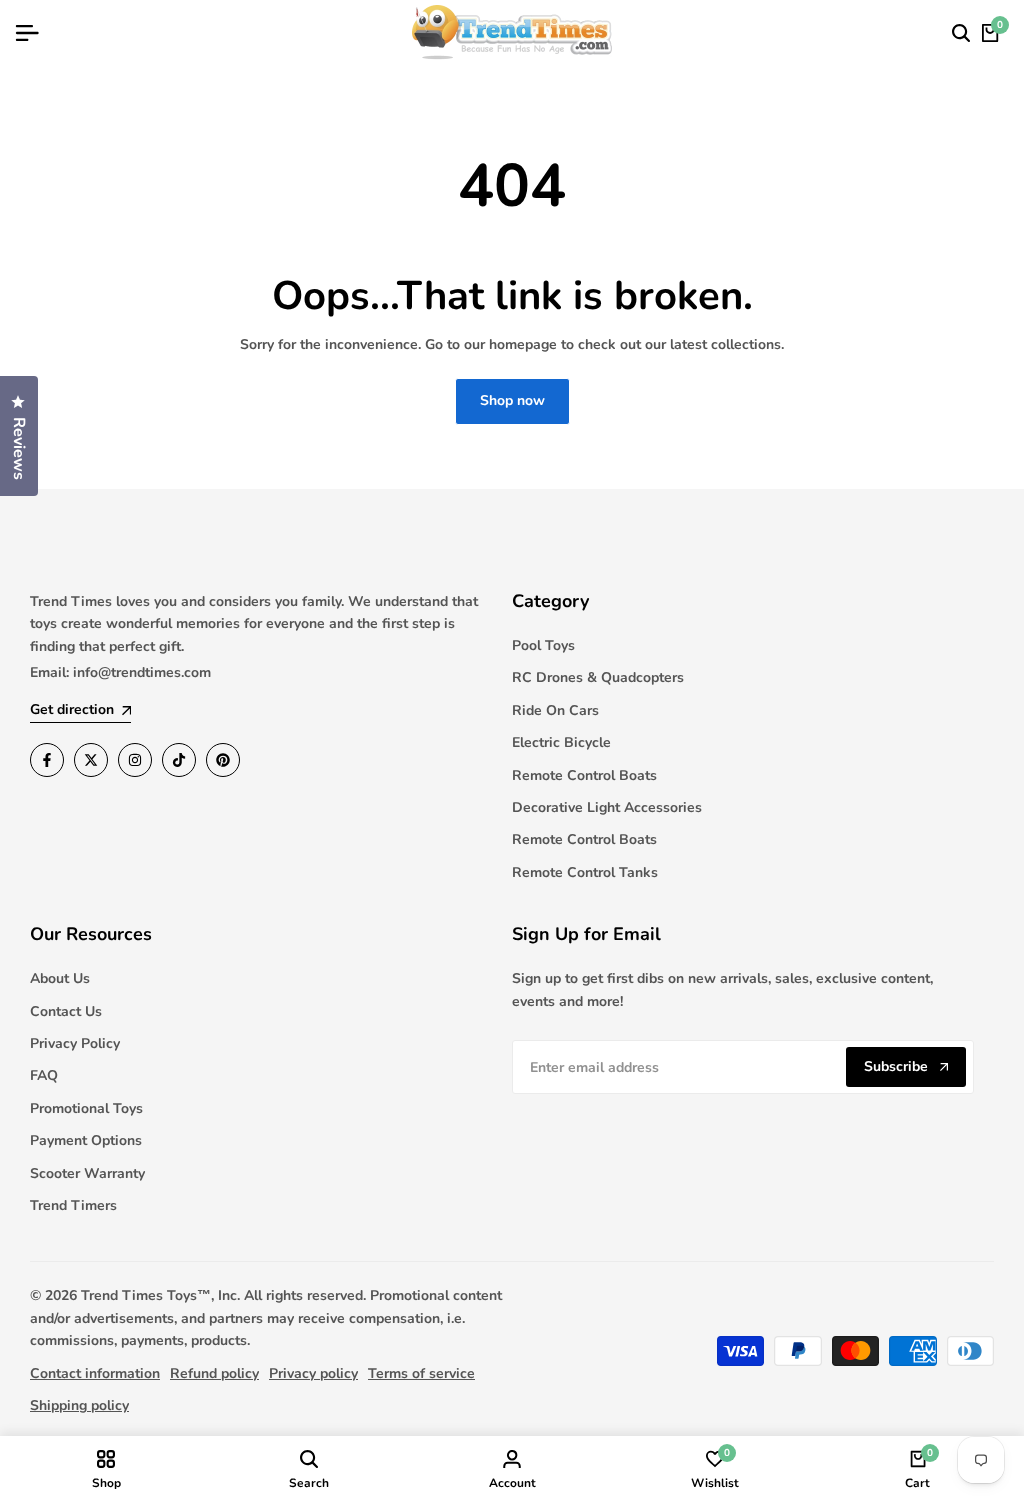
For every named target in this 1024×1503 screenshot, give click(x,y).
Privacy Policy (75, 1043)
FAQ (44, 1075)
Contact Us (66, 1011)
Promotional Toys (86, 1108)
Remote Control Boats (584, 775)
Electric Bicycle (561, 742)
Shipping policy (79, 1405)
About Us (60, 978)
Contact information (95, 1373)
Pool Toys (543, 645)
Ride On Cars (555, 710)
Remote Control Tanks (585, 872)
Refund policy (214, 1373)
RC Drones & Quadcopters (598, 677)
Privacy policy (313, 1373)
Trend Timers (73, 1205)
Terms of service (421, 1373)
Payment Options (86, 1140)
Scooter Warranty (87, 1173)
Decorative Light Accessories (607, 807)
